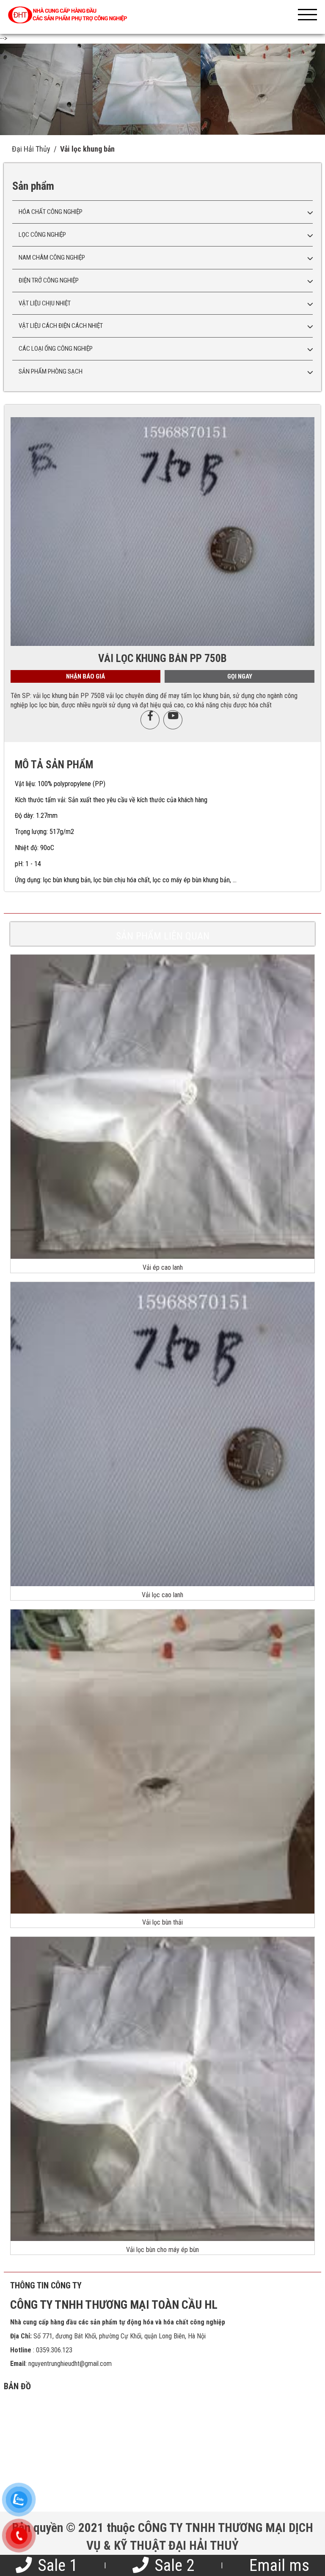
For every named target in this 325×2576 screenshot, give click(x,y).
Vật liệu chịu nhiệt (45, 303)
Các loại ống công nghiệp (56, 349)
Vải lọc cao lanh (162, 1595)
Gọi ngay (240, 676)
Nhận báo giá (85, 676)
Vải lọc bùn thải (162, 1922)
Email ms (279, 2565)
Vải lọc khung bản (87, 149)
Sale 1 (56, 2565)
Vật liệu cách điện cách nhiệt (61, 326)
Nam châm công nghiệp (52, 258)
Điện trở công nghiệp (49, 280)
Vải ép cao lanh (163, 1267)
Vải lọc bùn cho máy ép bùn (162, 2250)
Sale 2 (172, 2565)
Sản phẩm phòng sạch (51, 371)
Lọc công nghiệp (42, 235)
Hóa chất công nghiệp (51, 212)
